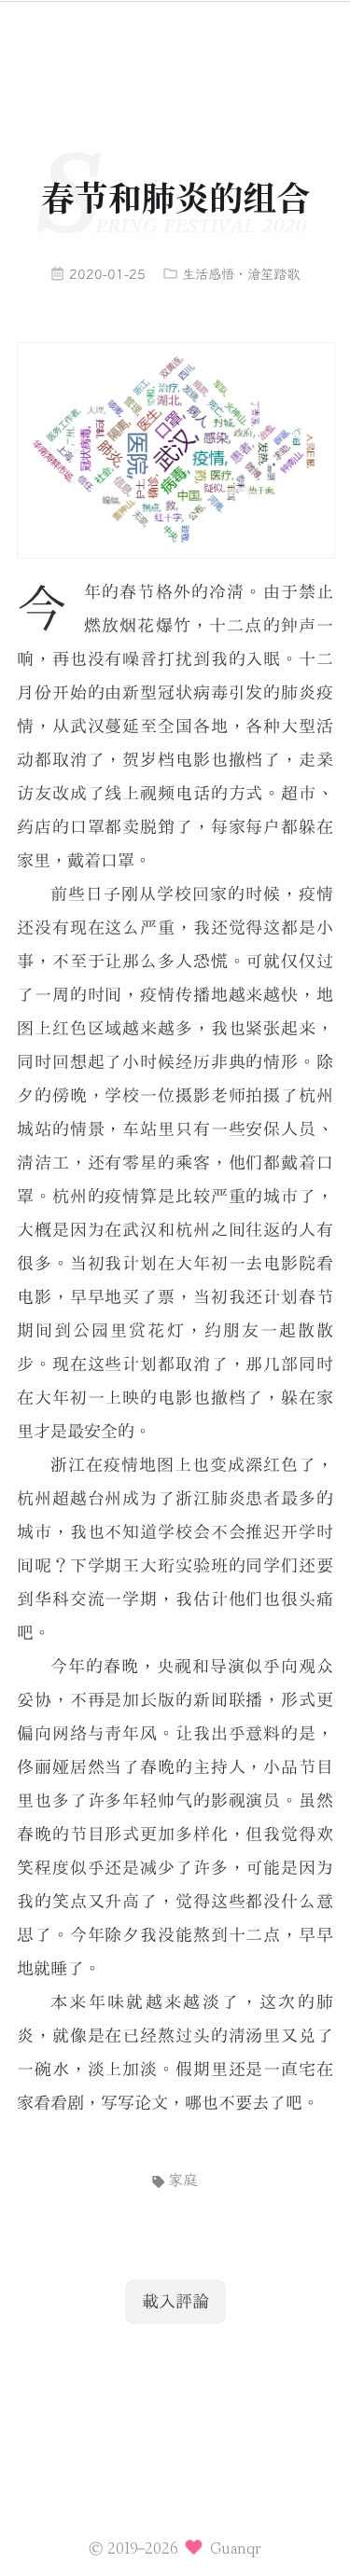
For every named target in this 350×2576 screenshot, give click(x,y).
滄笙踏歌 (273, 275)
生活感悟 (208, 275)
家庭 (183, 2180)
